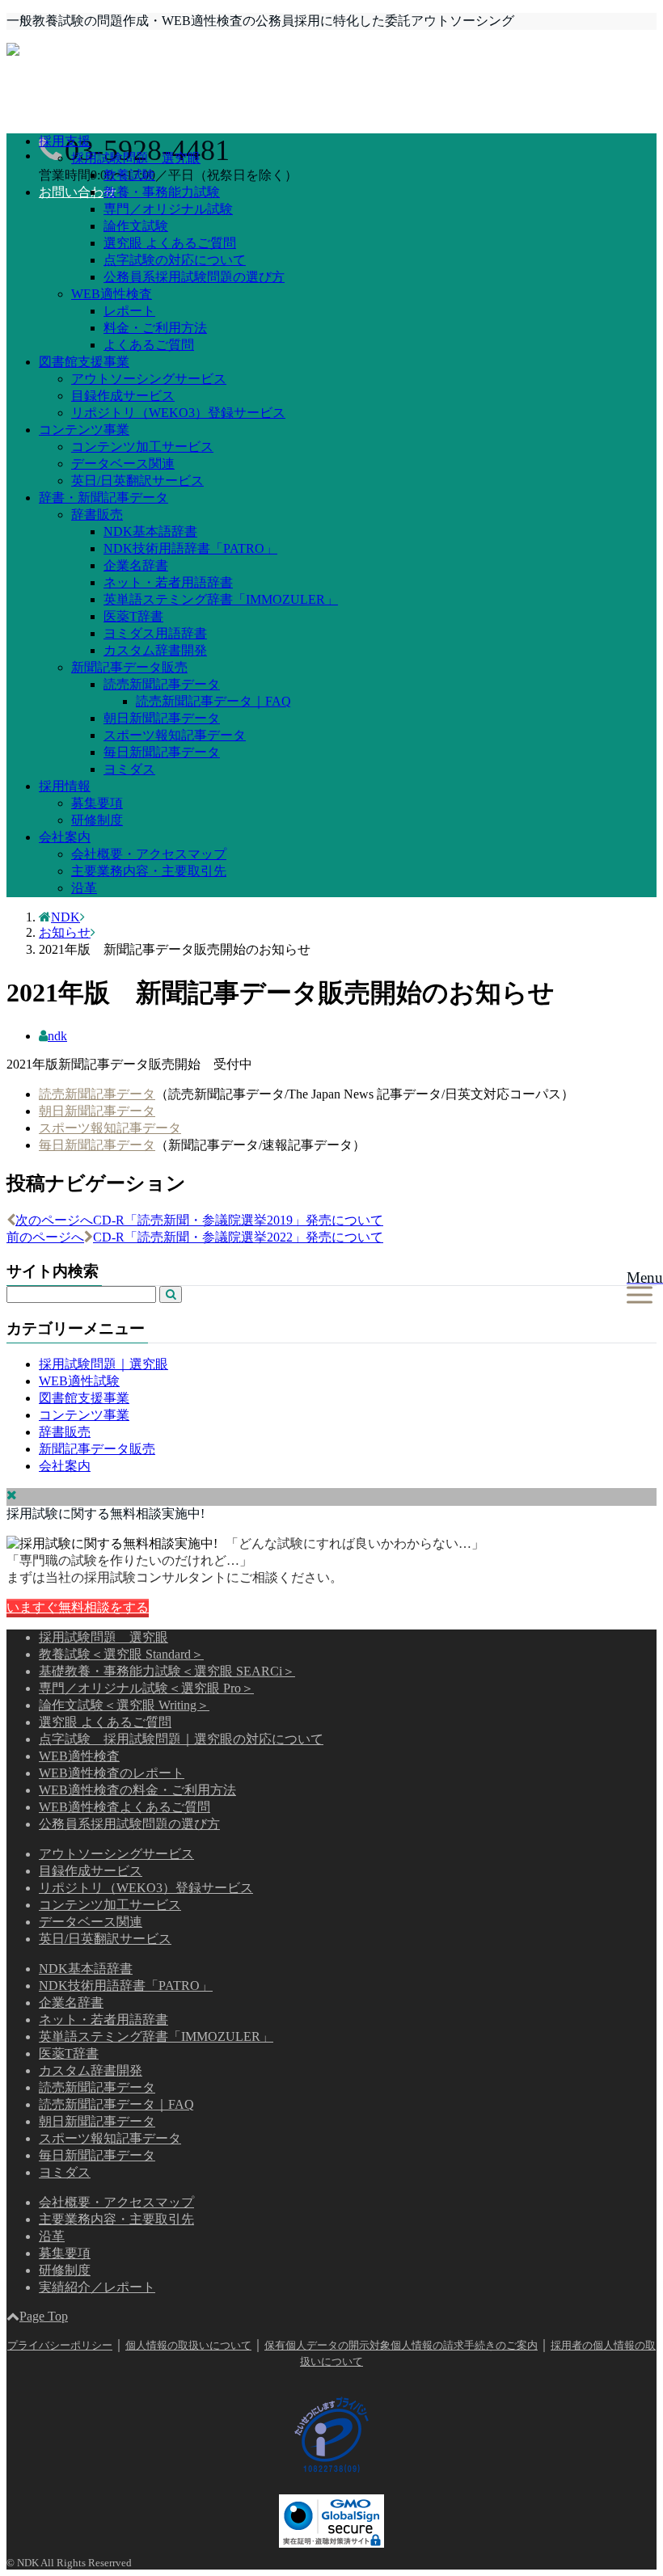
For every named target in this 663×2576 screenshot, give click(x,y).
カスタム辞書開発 (155, 650)
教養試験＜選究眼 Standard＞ (121, 1654)
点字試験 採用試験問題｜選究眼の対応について (181, 1739)
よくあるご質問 (149, 345)
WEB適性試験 (79, 1381)
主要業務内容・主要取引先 (149, 871)
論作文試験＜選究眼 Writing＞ (124, 1705)
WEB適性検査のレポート (112, 1773)
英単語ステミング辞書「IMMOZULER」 (221, 599)
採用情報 (65, 786)
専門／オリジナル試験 (168, 209)
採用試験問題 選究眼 (136, 158)
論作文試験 (136, 226)
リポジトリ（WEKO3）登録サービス (178, 413)
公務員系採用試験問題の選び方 (194, 277)
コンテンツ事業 (84, 430)
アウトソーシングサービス (149, 379)
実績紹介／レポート (97, 2287)
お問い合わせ (78, 192)
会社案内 (65, 837)
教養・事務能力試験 (162, 192)
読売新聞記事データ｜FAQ (213, 701)
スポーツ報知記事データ (175, 735)
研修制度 (97, 820)
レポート (129, 311)
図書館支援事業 (84, 362)
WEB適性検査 (112, 294)
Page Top (44, 2316)
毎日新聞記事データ (162, 752)
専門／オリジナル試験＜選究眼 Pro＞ (146, 1688)
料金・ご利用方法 (155, 328)
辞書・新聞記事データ (103, 497)
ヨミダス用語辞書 (155, 633)
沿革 (84, 888)
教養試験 (129, 175)
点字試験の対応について (175, 260)
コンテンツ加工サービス (142, 447)
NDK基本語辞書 (150, 531)
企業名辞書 (136, 565)
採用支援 (65, 141)
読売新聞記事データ (162, 684)
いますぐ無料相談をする (78, 1607)
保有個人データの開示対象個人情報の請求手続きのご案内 (401, 2345)
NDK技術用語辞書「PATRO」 (190, 548)
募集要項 (97, 803)
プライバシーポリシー (60, 2345)
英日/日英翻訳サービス (137, 481)
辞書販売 (97, 514)
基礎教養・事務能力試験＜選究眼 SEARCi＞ (167, 1671)
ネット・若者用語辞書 (168, 582)
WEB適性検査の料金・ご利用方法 (137, 1790)
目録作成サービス (123, 396)
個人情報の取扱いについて (188, 2345)
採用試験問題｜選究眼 (103, 1364)
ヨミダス (129, 769)
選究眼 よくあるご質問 (170, 243)
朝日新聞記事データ (162, 718)
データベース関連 (123, 464)
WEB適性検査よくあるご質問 (125, 1807)
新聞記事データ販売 (129, 667)
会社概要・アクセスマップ (149, 854)
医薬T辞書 (133, 616)
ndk (57, 1036)
